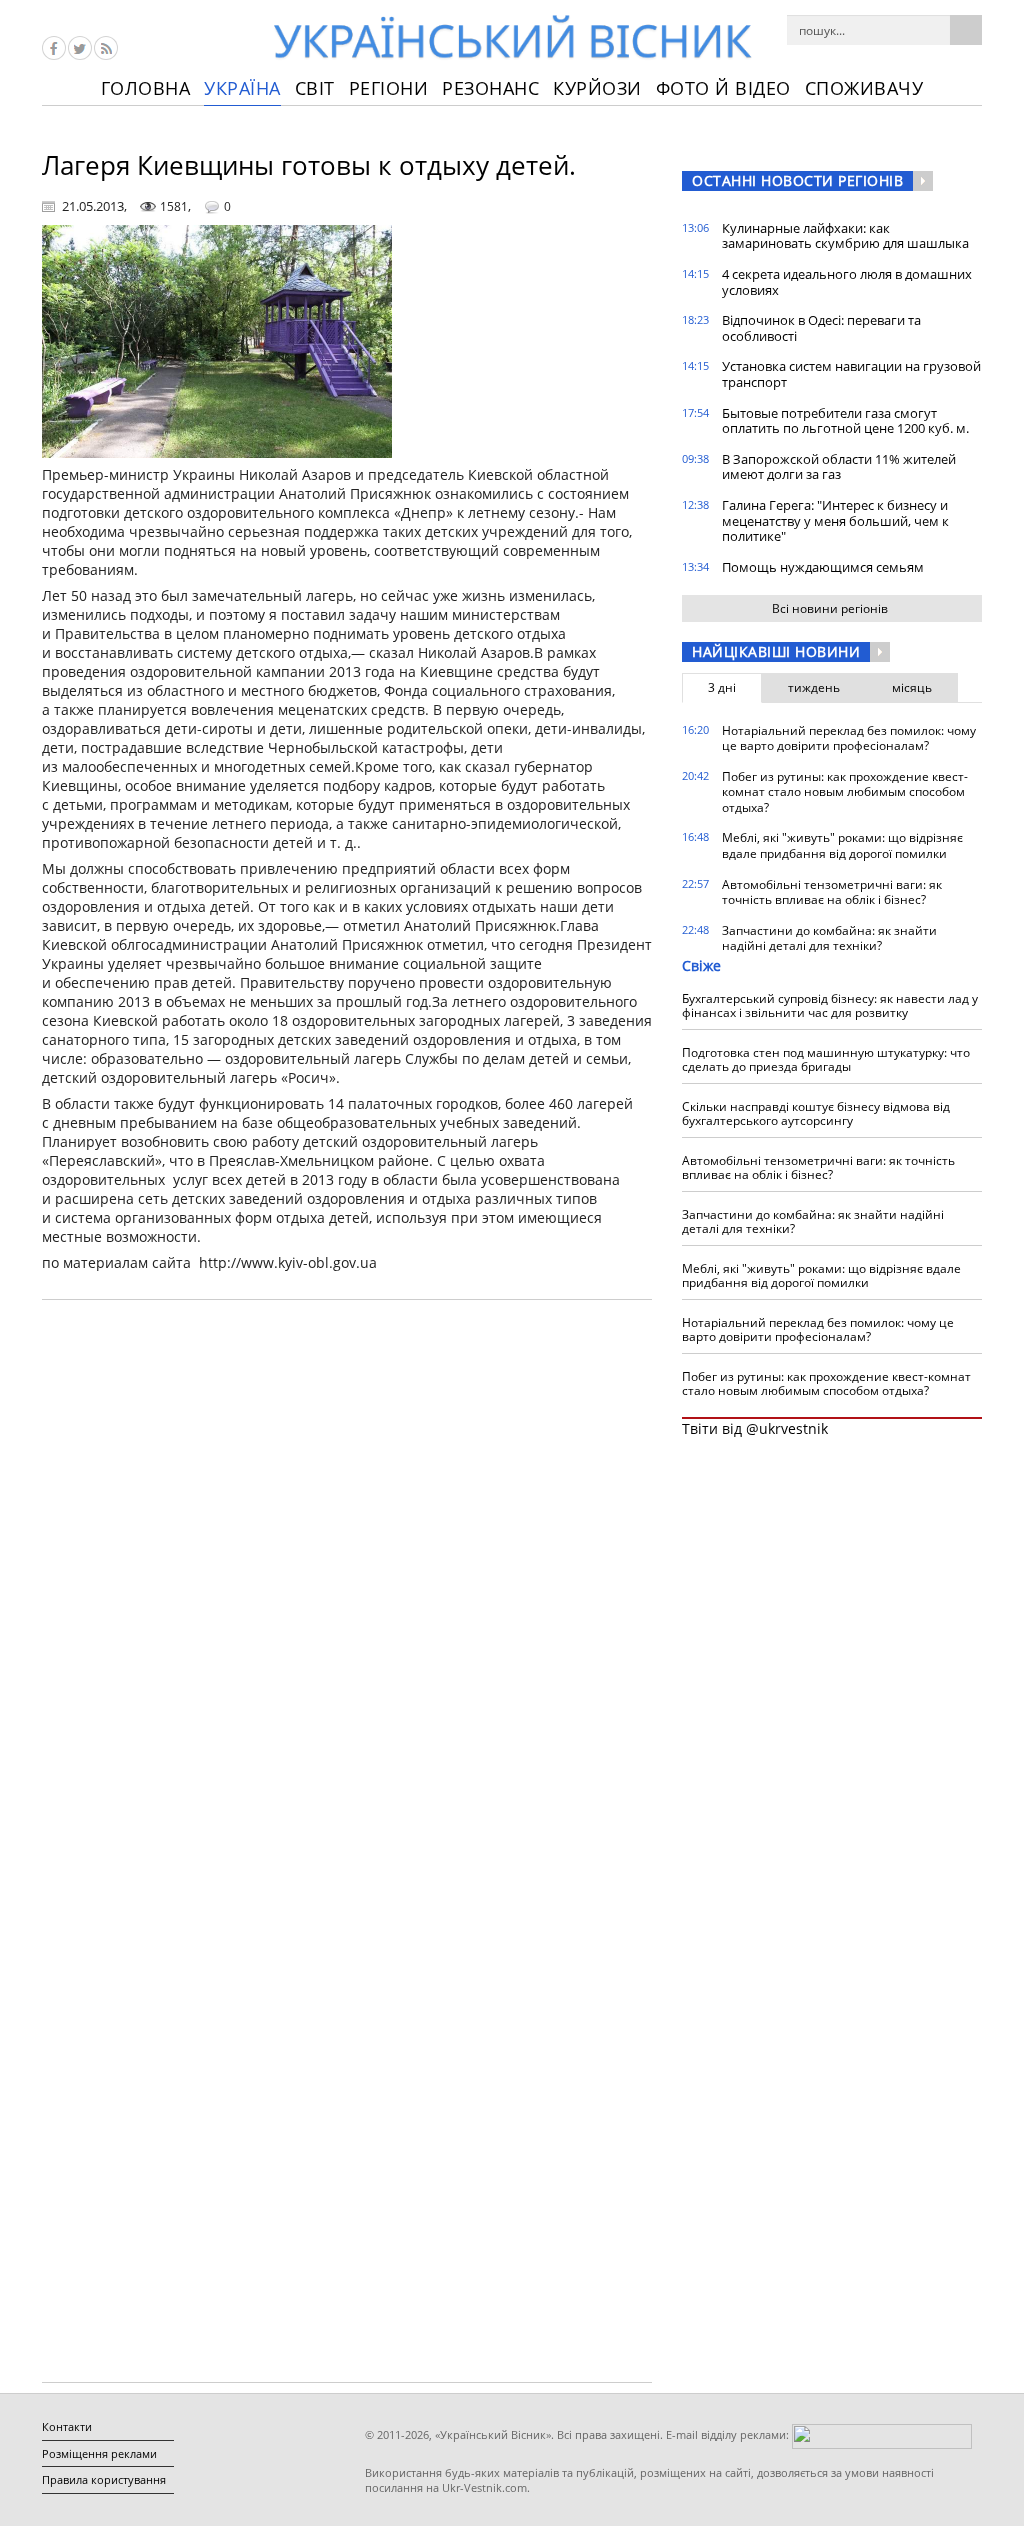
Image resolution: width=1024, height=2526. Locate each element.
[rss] (106, 48)
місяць (912, 687)
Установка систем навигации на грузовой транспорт (851, 374)
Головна (146, 88)
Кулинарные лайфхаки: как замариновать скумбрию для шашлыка (845, 236)
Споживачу (864, 88)
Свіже (701, 965)
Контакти (67, 2426)
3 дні (722, 687)
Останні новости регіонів (797, 180)
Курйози (597, 88)
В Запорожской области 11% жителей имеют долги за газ (839, 467)
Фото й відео (723, 88)
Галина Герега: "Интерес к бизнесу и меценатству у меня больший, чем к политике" (835, 520)
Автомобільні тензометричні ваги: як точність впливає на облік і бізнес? (832, 892)
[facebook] (54, 48)
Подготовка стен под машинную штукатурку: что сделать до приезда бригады (826, 1059)
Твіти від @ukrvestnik (755, 1428)
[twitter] (80, 48)
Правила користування (104, 2479)
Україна (242, 88)
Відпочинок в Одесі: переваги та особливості (821, 328)
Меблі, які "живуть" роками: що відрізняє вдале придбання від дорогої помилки (842, 845)
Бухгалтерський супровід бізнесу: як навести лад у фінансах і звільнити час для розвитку (830, 1005)
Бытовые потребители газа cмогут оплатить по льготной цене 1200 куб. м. (845, 421)
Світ (315, 88)
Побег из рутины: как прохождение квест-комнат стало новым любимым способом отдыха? (845, 792)
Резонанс (490, 88)
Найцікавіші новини (776, 651)
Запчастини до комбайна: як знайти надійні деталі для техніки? (829, 938)
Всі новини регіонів (830, 608)
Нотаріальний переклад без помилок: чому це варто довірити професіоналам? (849, 738)
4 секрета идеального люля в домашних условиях (847, 282)
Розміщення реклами (99, 2453)
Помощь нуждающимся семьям (823, 567)
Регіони (389, 88)
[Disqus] (347, 1570)
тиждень (814, 687)
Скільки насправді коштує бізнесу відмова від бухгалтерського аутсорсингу (816, 1113)
